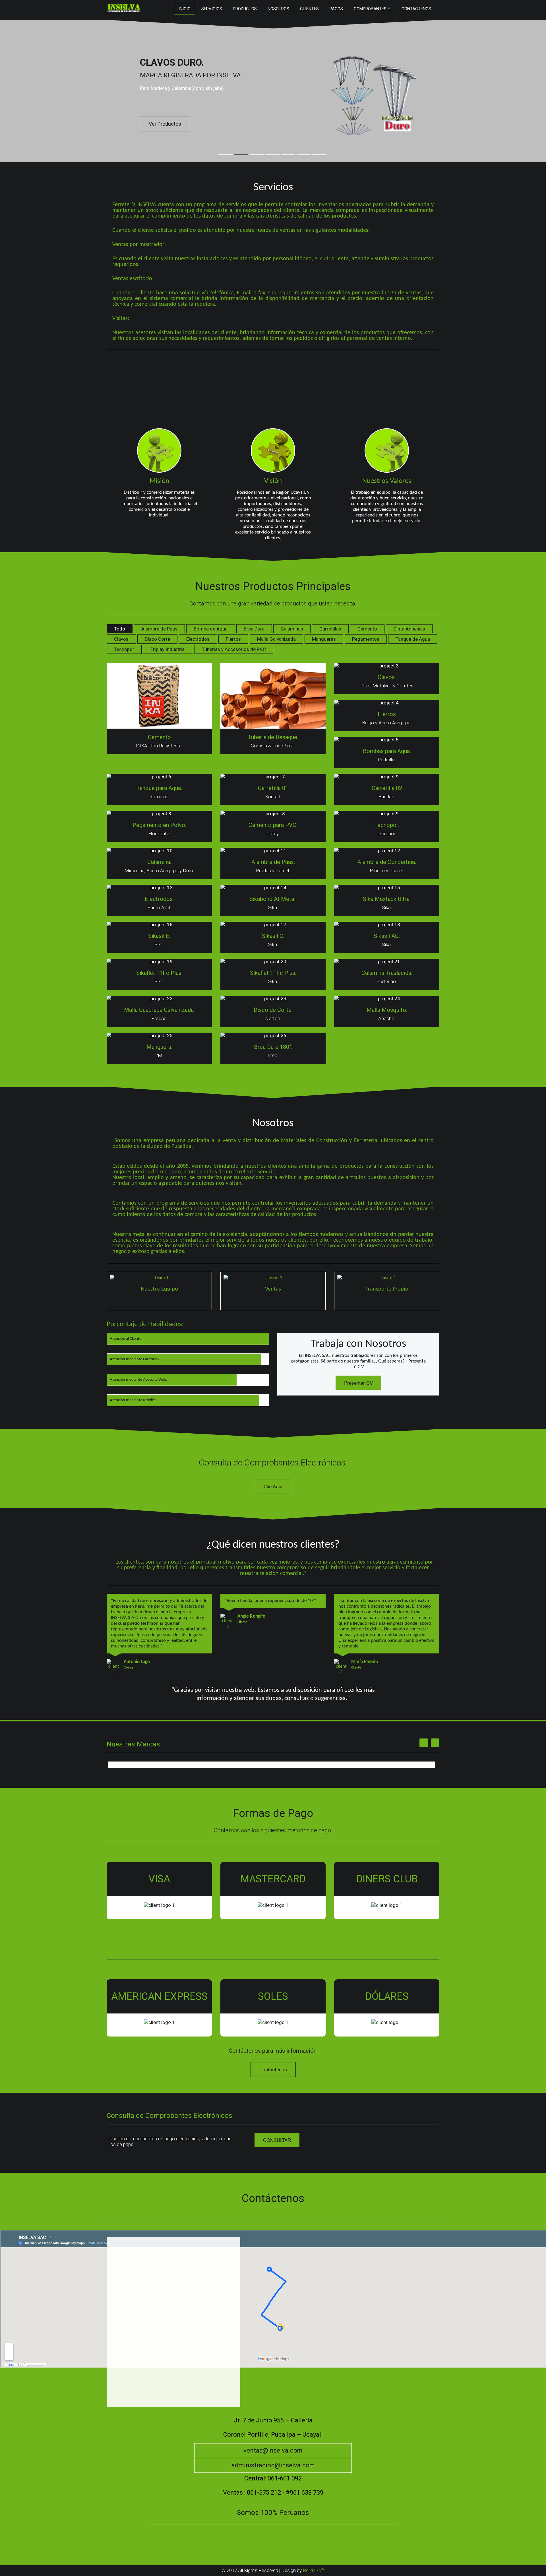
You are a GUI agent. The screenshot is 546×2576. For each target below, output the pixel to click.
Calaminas (292, 629)
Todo (120, 629)
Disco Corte (157, 639)
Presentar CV (358, 1383)
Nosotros (278, 9)
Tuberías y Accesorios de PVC (234, 649)
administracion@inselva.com (273, 2465)
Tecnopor (124, 649)
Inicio (185, 9)
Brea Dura (254, 629)
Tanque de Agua (413, 639)
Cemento (367, 629)
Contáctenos (416, 9)
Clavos (121, 639)
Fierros (233, 639)
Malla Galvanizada (276, 639)
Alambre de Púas (159, 629)
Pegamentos (366, 639)
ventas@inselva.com (273, 2450)
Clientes (309, 9)
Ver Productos (165, 124)
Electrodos (198, 639)
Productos (245, 9)
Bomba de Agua (211, 629)
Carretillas (330, 629)
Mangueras (324, 639)
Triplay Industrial (168, 649)
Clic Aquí (273, 1487)
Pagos (336, 9)
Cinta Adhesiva (409, 629)
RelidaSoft (314, 2570)
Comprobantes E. (372, 9)
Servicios (212, 9)
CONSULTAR (277, 2140)
